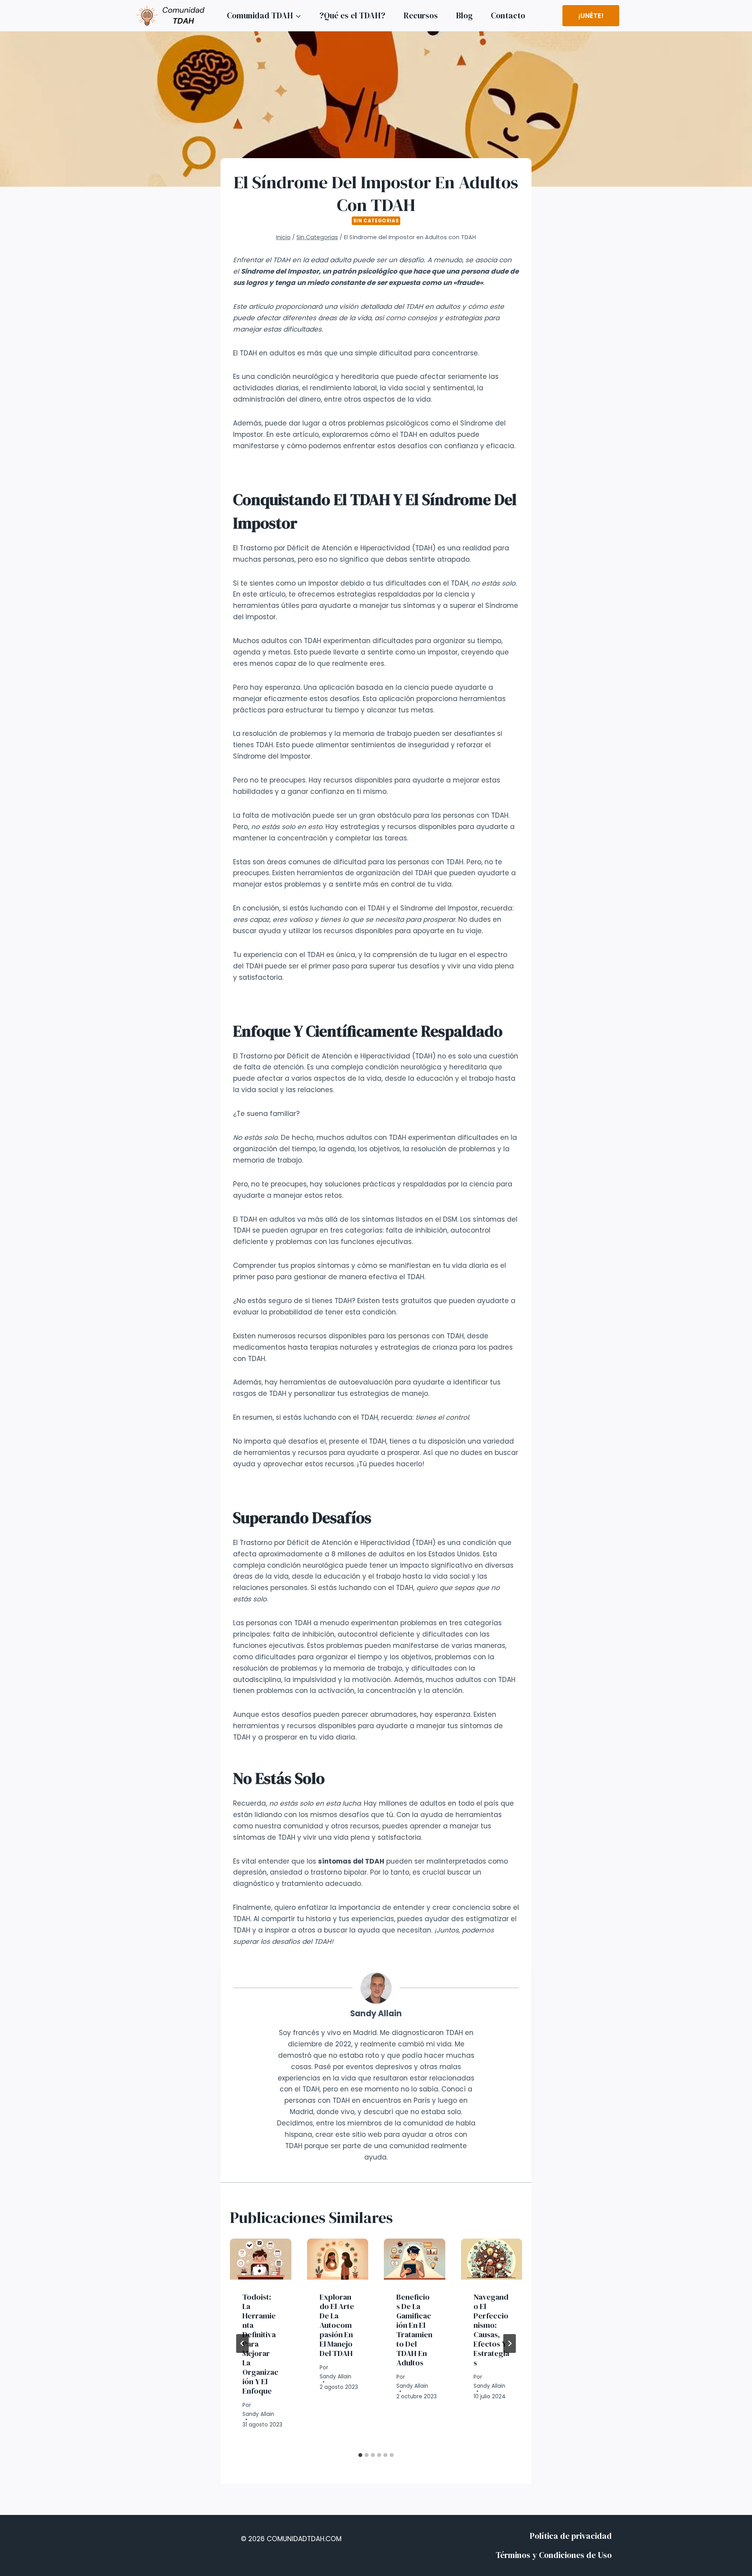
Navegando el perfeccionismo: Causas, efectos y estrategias (491, 2330)
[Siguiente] (510, 2343)
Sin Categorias (376, 221)
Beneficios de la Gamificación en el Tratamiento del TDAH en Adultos (414, 2330)
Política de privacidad (571, 2536)
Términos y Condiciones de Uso (554, 2555)
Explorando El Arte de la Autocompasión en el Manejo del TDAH (337, 2325)
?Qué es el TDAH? (352, 15)
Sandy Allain (376, 2014)
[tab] (360, 2455)
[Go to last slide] (242, 2343)
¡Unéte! (591, 16)
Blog (464, 15)
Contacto (508, 15)
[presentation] (261, 2259)
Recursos (421, 15)
